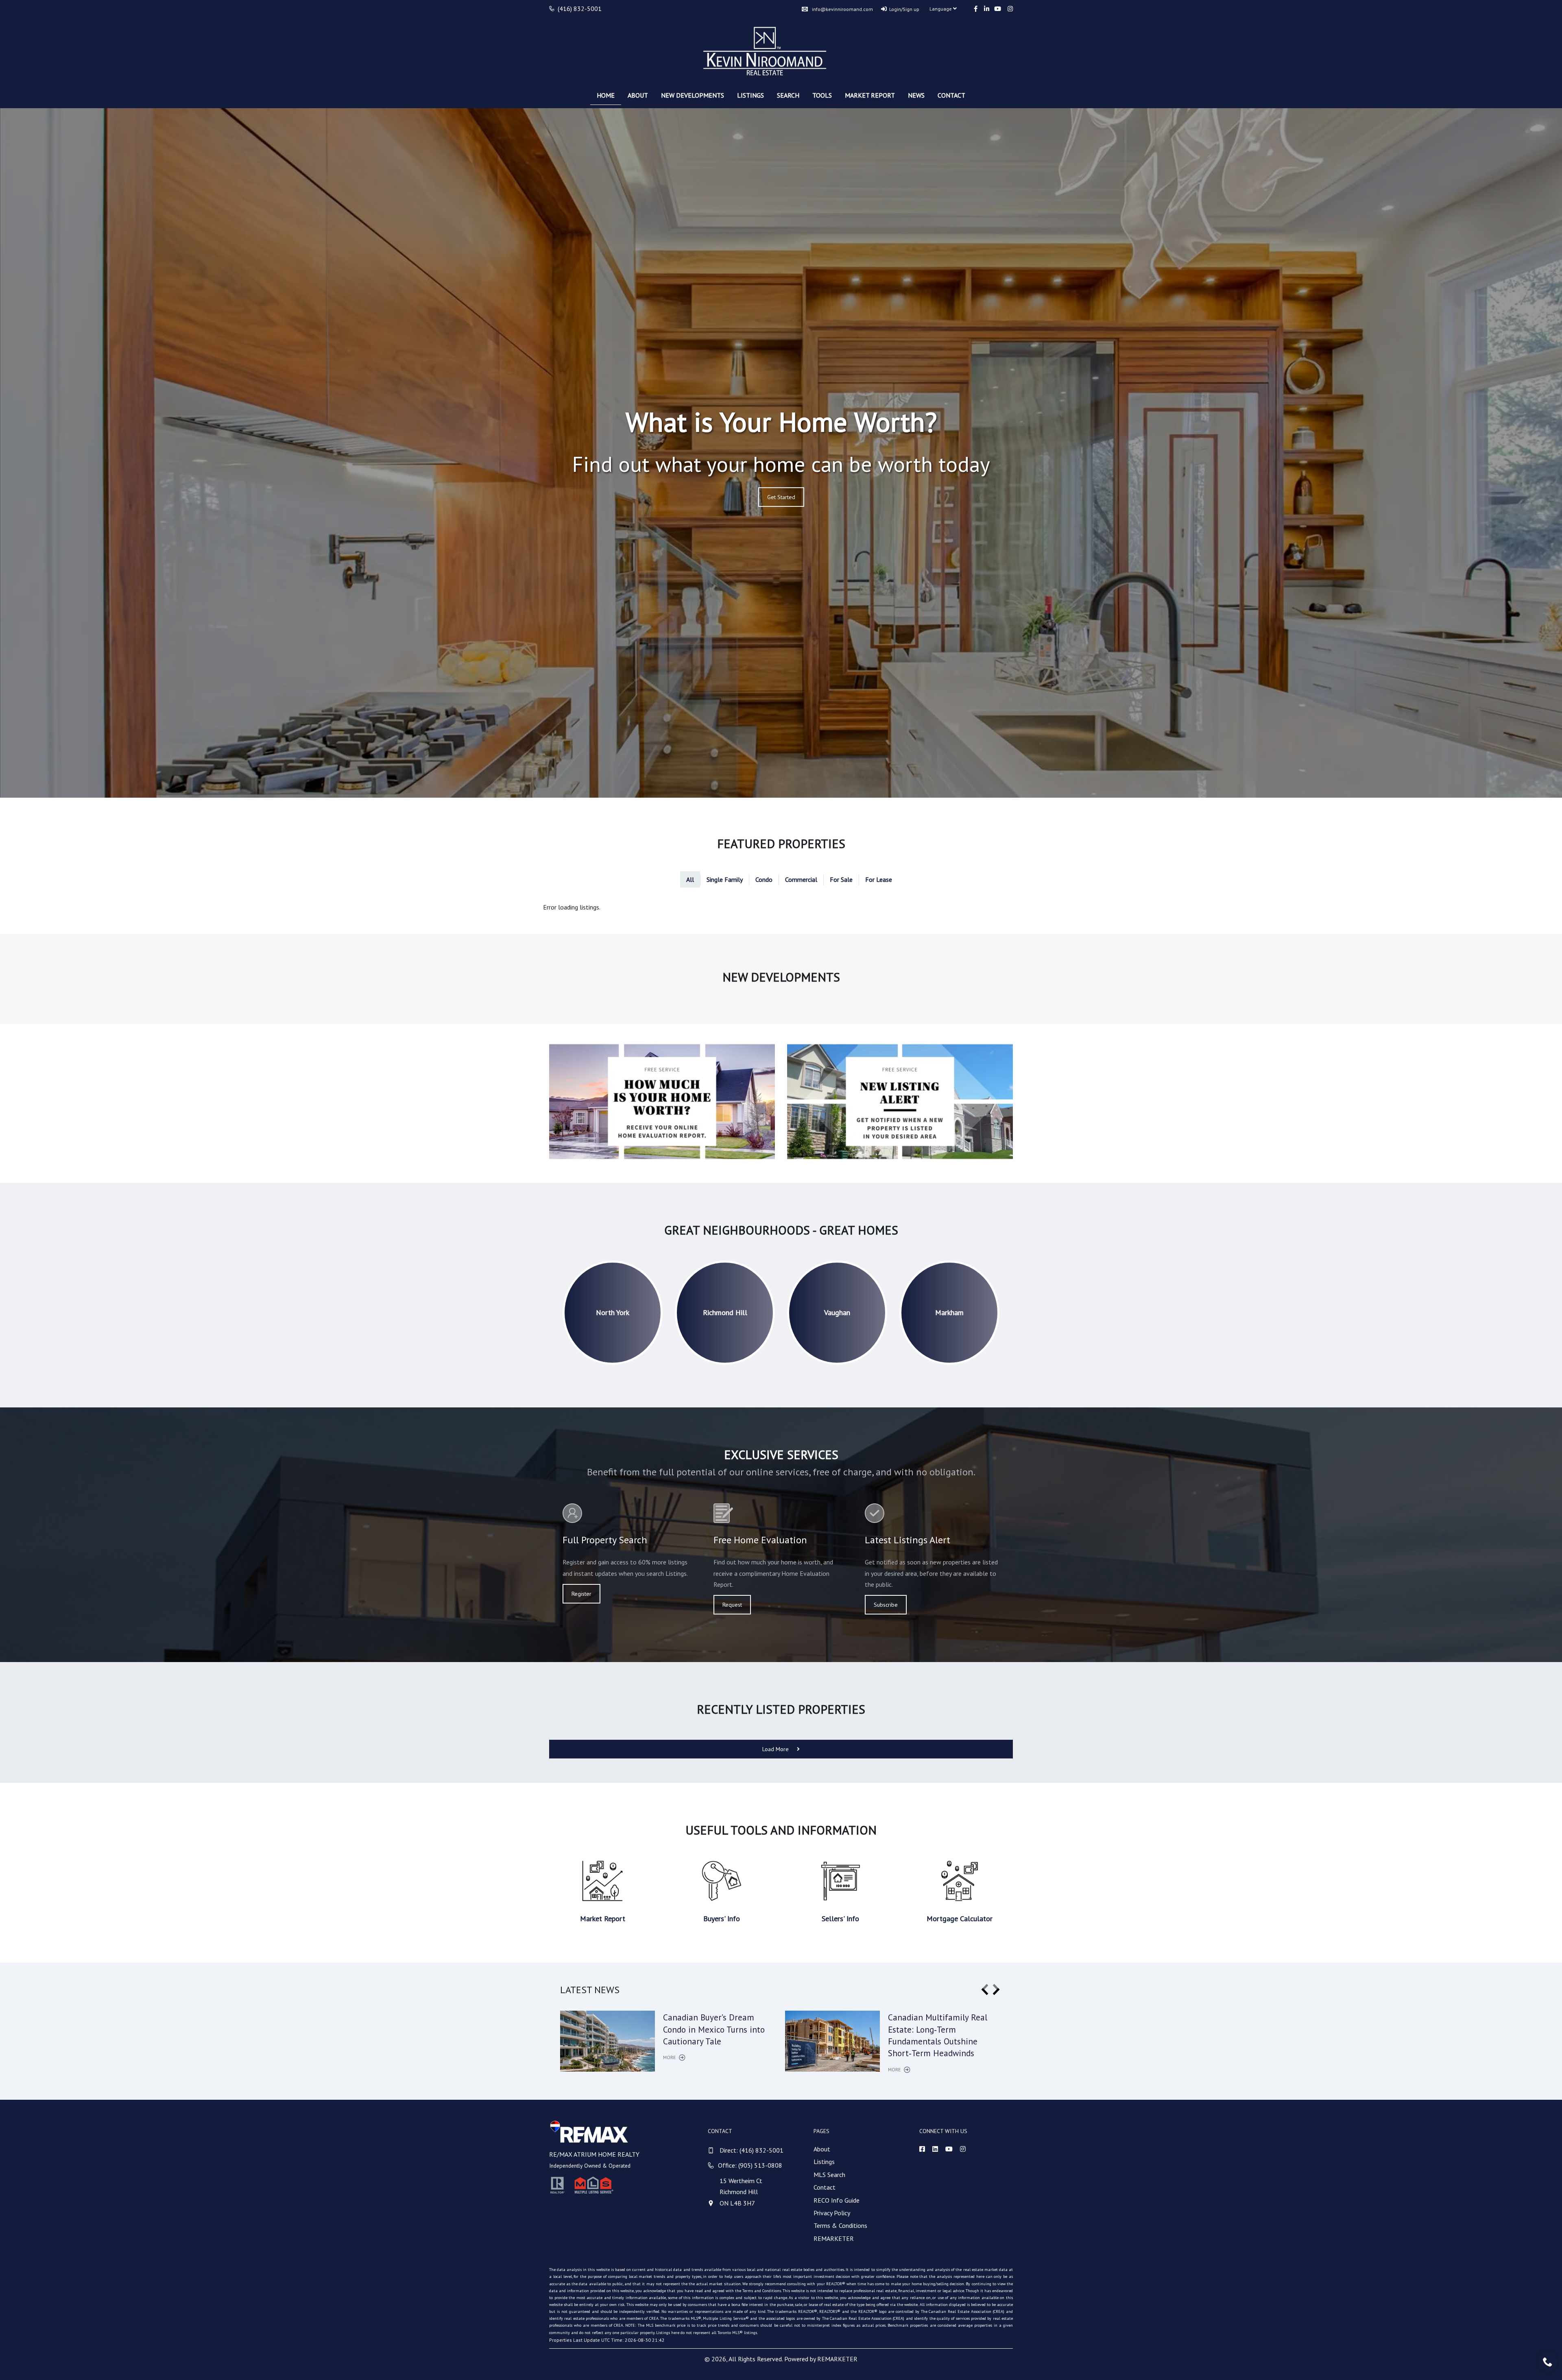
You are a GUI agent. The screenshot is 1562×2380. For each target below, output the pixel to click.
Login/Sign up (904, 9)
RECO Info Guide (837, 2200)
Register (581, 1594)
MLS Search (829, 2175)
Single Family (725, 879)
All (690, 879)
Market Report (870, 95)
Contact (951, 95)
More (670, 2057)
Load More (776, 1749)
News (916, 95)
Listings (750, 95)
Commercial (801, 879)
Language (941, 9)
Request (732, 1605)
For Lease (879, 879)
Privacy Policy (832, 2213)
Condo (764, 879)
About (638, 95)
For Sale (841, 879)
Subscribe (886, 1605)
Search (788, 95)
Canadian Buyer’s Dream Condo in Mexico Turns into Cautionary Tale (714, 2029)
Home (606, 95)
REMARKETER (834, 2238)
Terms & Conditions (840, 2225)
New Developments (693, 95)
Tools (822, 95)
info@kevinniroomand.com (842, 9)
